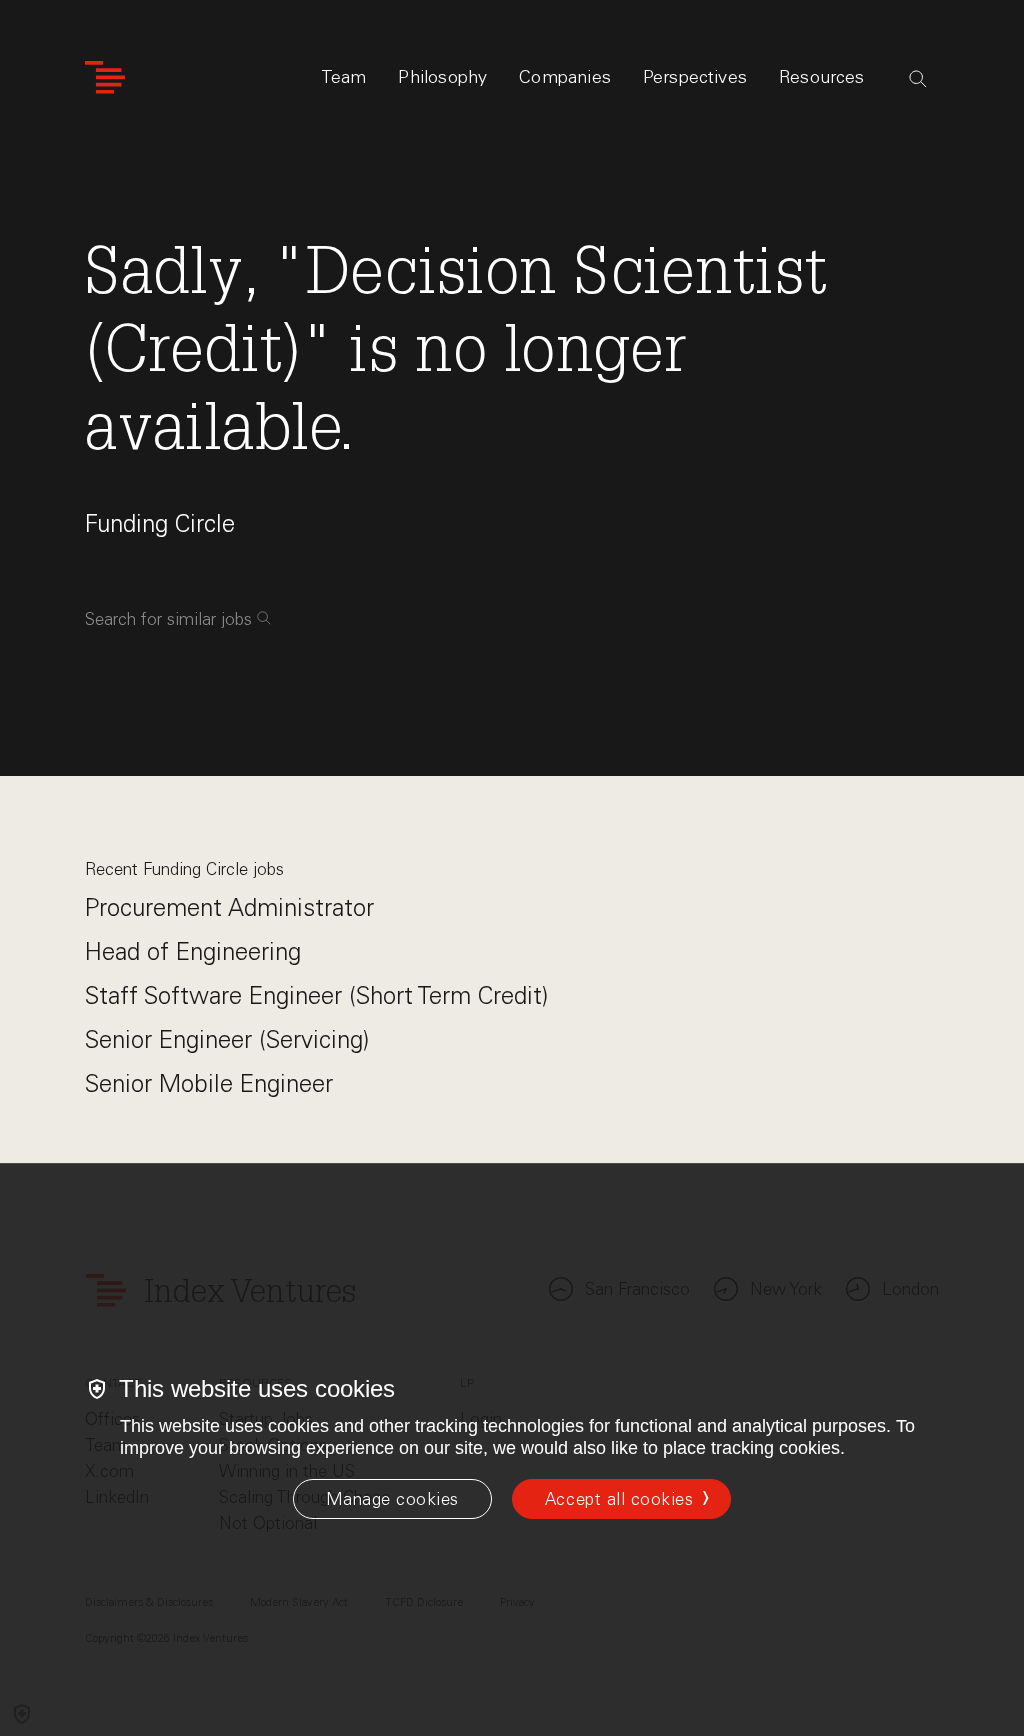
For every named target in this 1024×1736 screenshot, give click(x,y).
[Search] (918, 79)
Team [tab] (344, 77)
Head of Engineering (193, 951)
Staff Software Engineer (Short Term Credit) (316, 995)
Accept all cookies (619, 1499)
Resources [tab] (822, 77)
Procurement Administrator (229, 907)
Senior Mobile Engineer (209, 1083)
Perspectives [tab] (695, 77)
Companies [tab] (565, 77)
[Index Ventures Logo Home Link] (105, 77)
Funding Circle (160, 523)
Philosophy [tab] (442, 77)
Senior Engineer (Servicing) (227, 1039)
